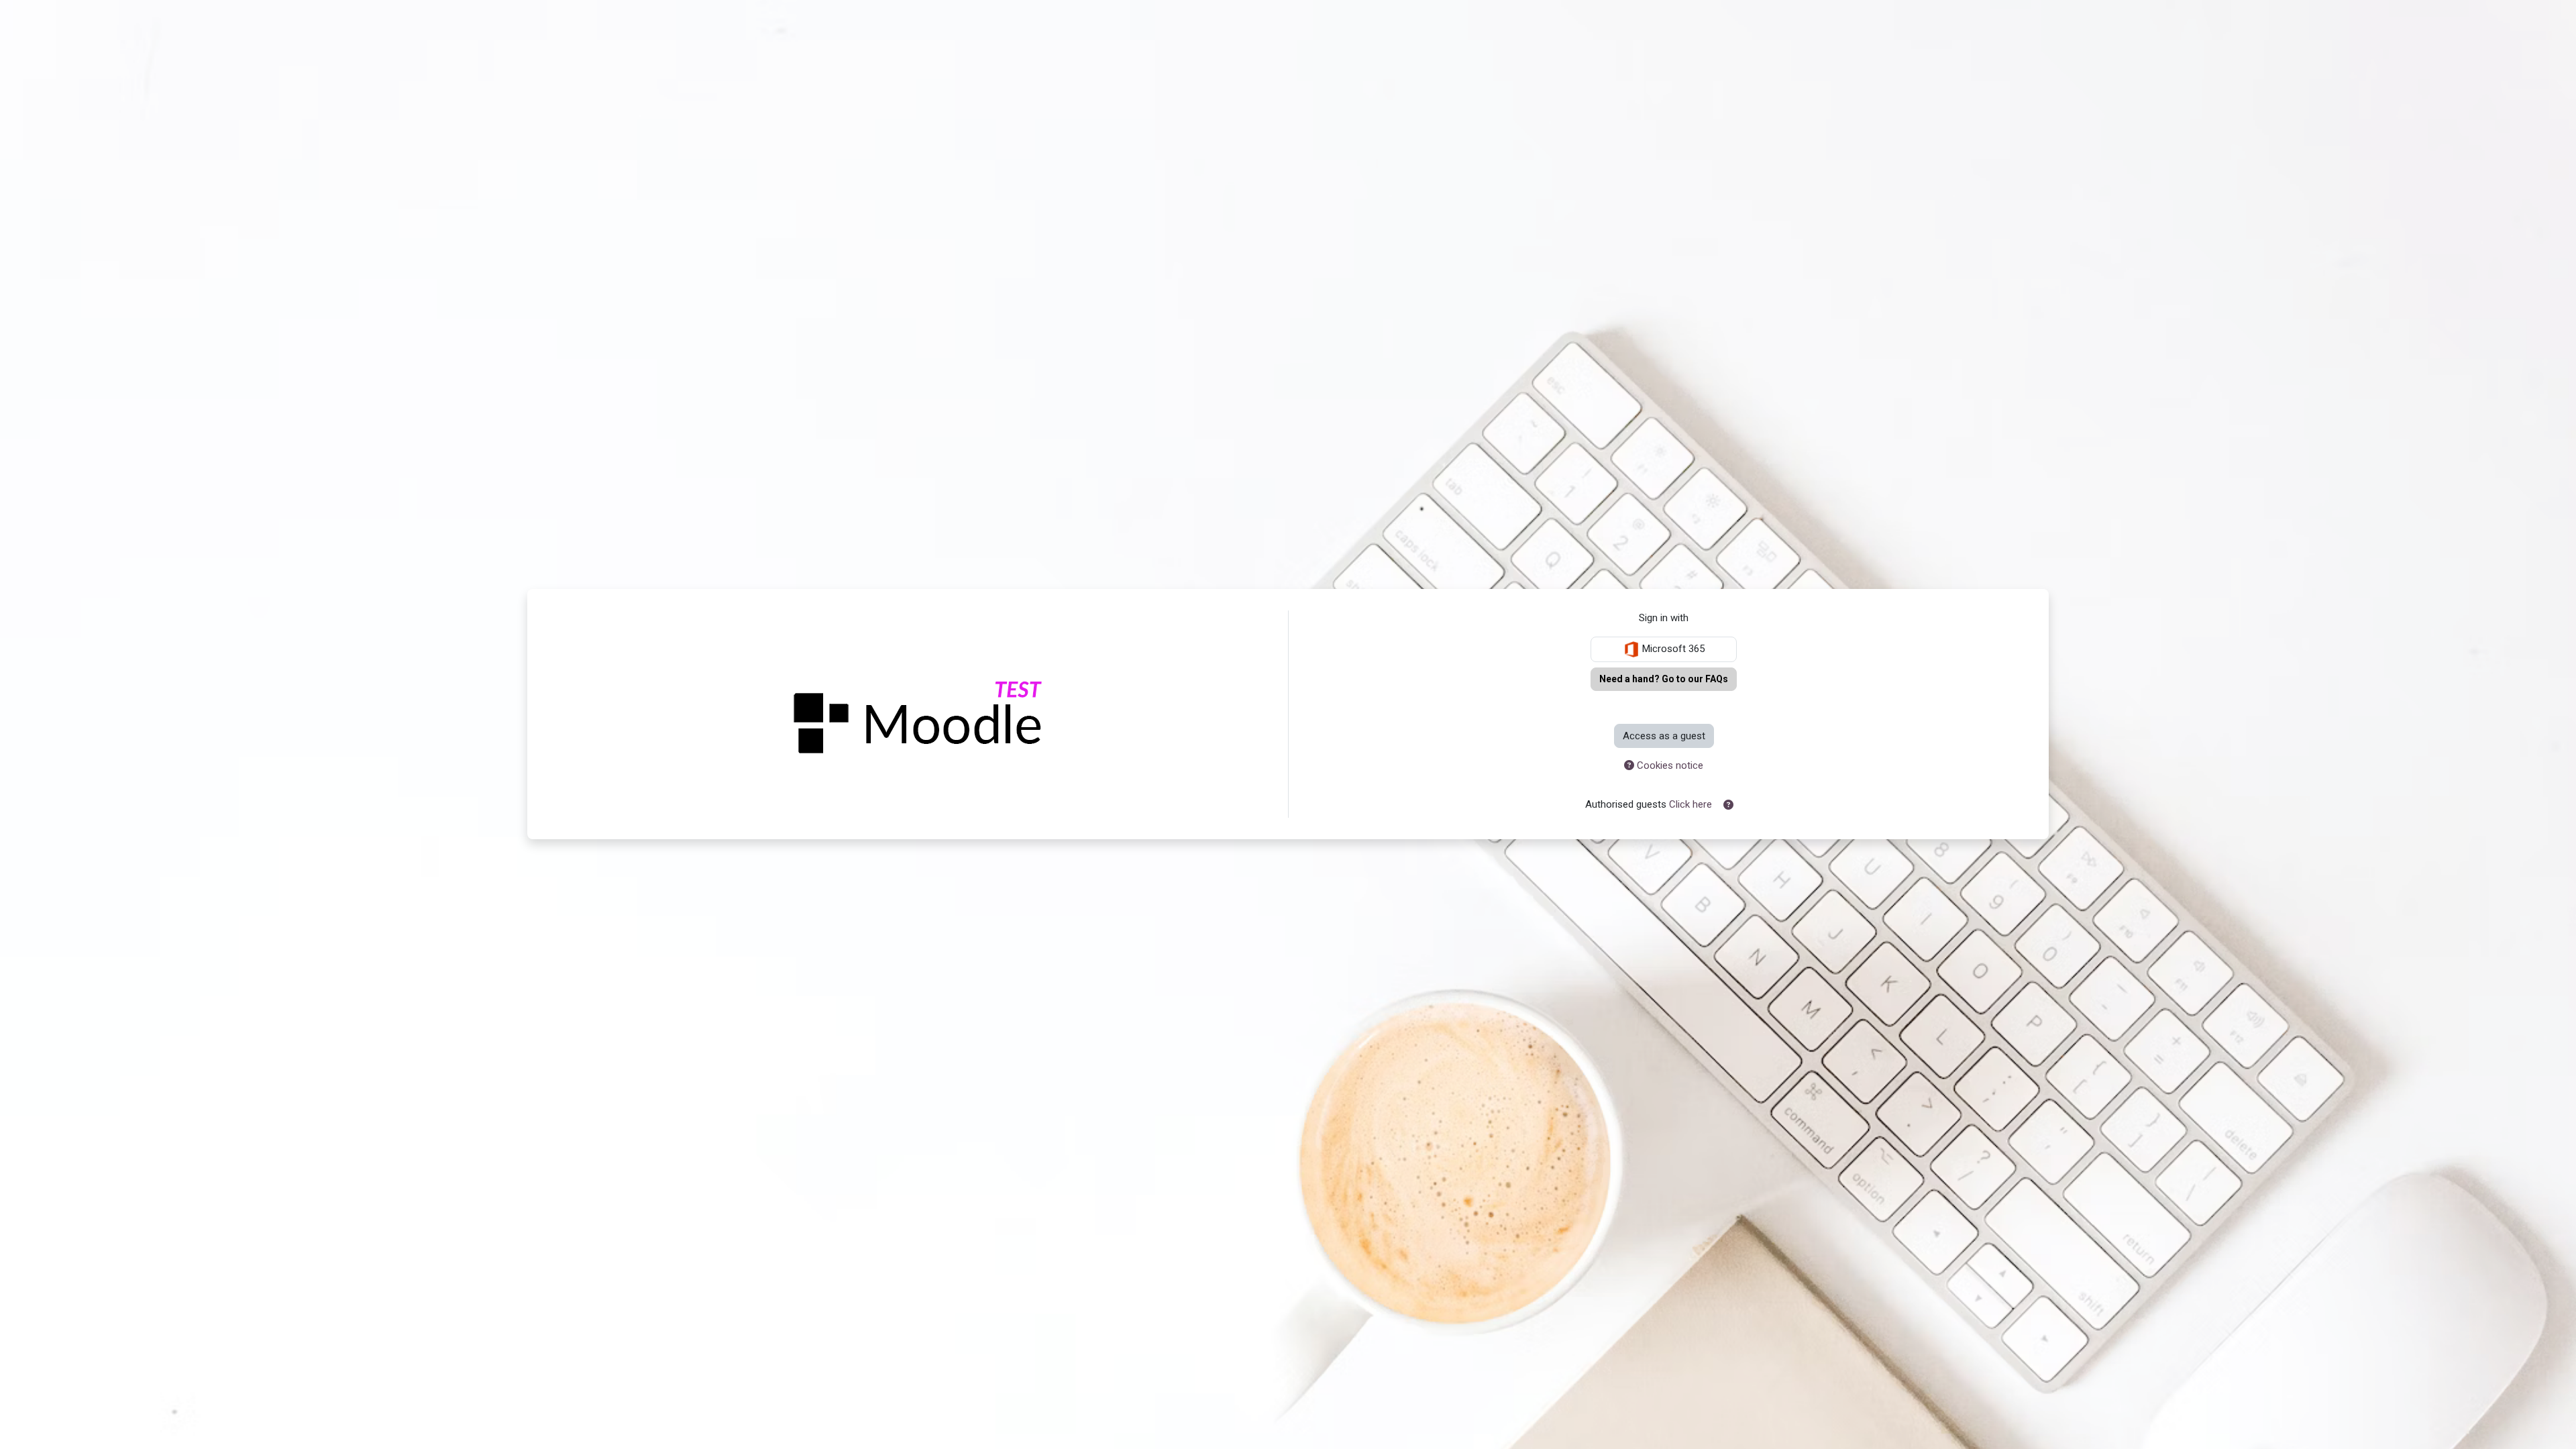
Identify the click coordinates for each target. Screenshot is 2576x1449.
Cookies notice (1669, 765)
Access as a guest (1664, 736)
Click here (1690, 804)
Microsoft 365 (1672, 649)
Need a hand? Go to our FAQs (1664, 679)
